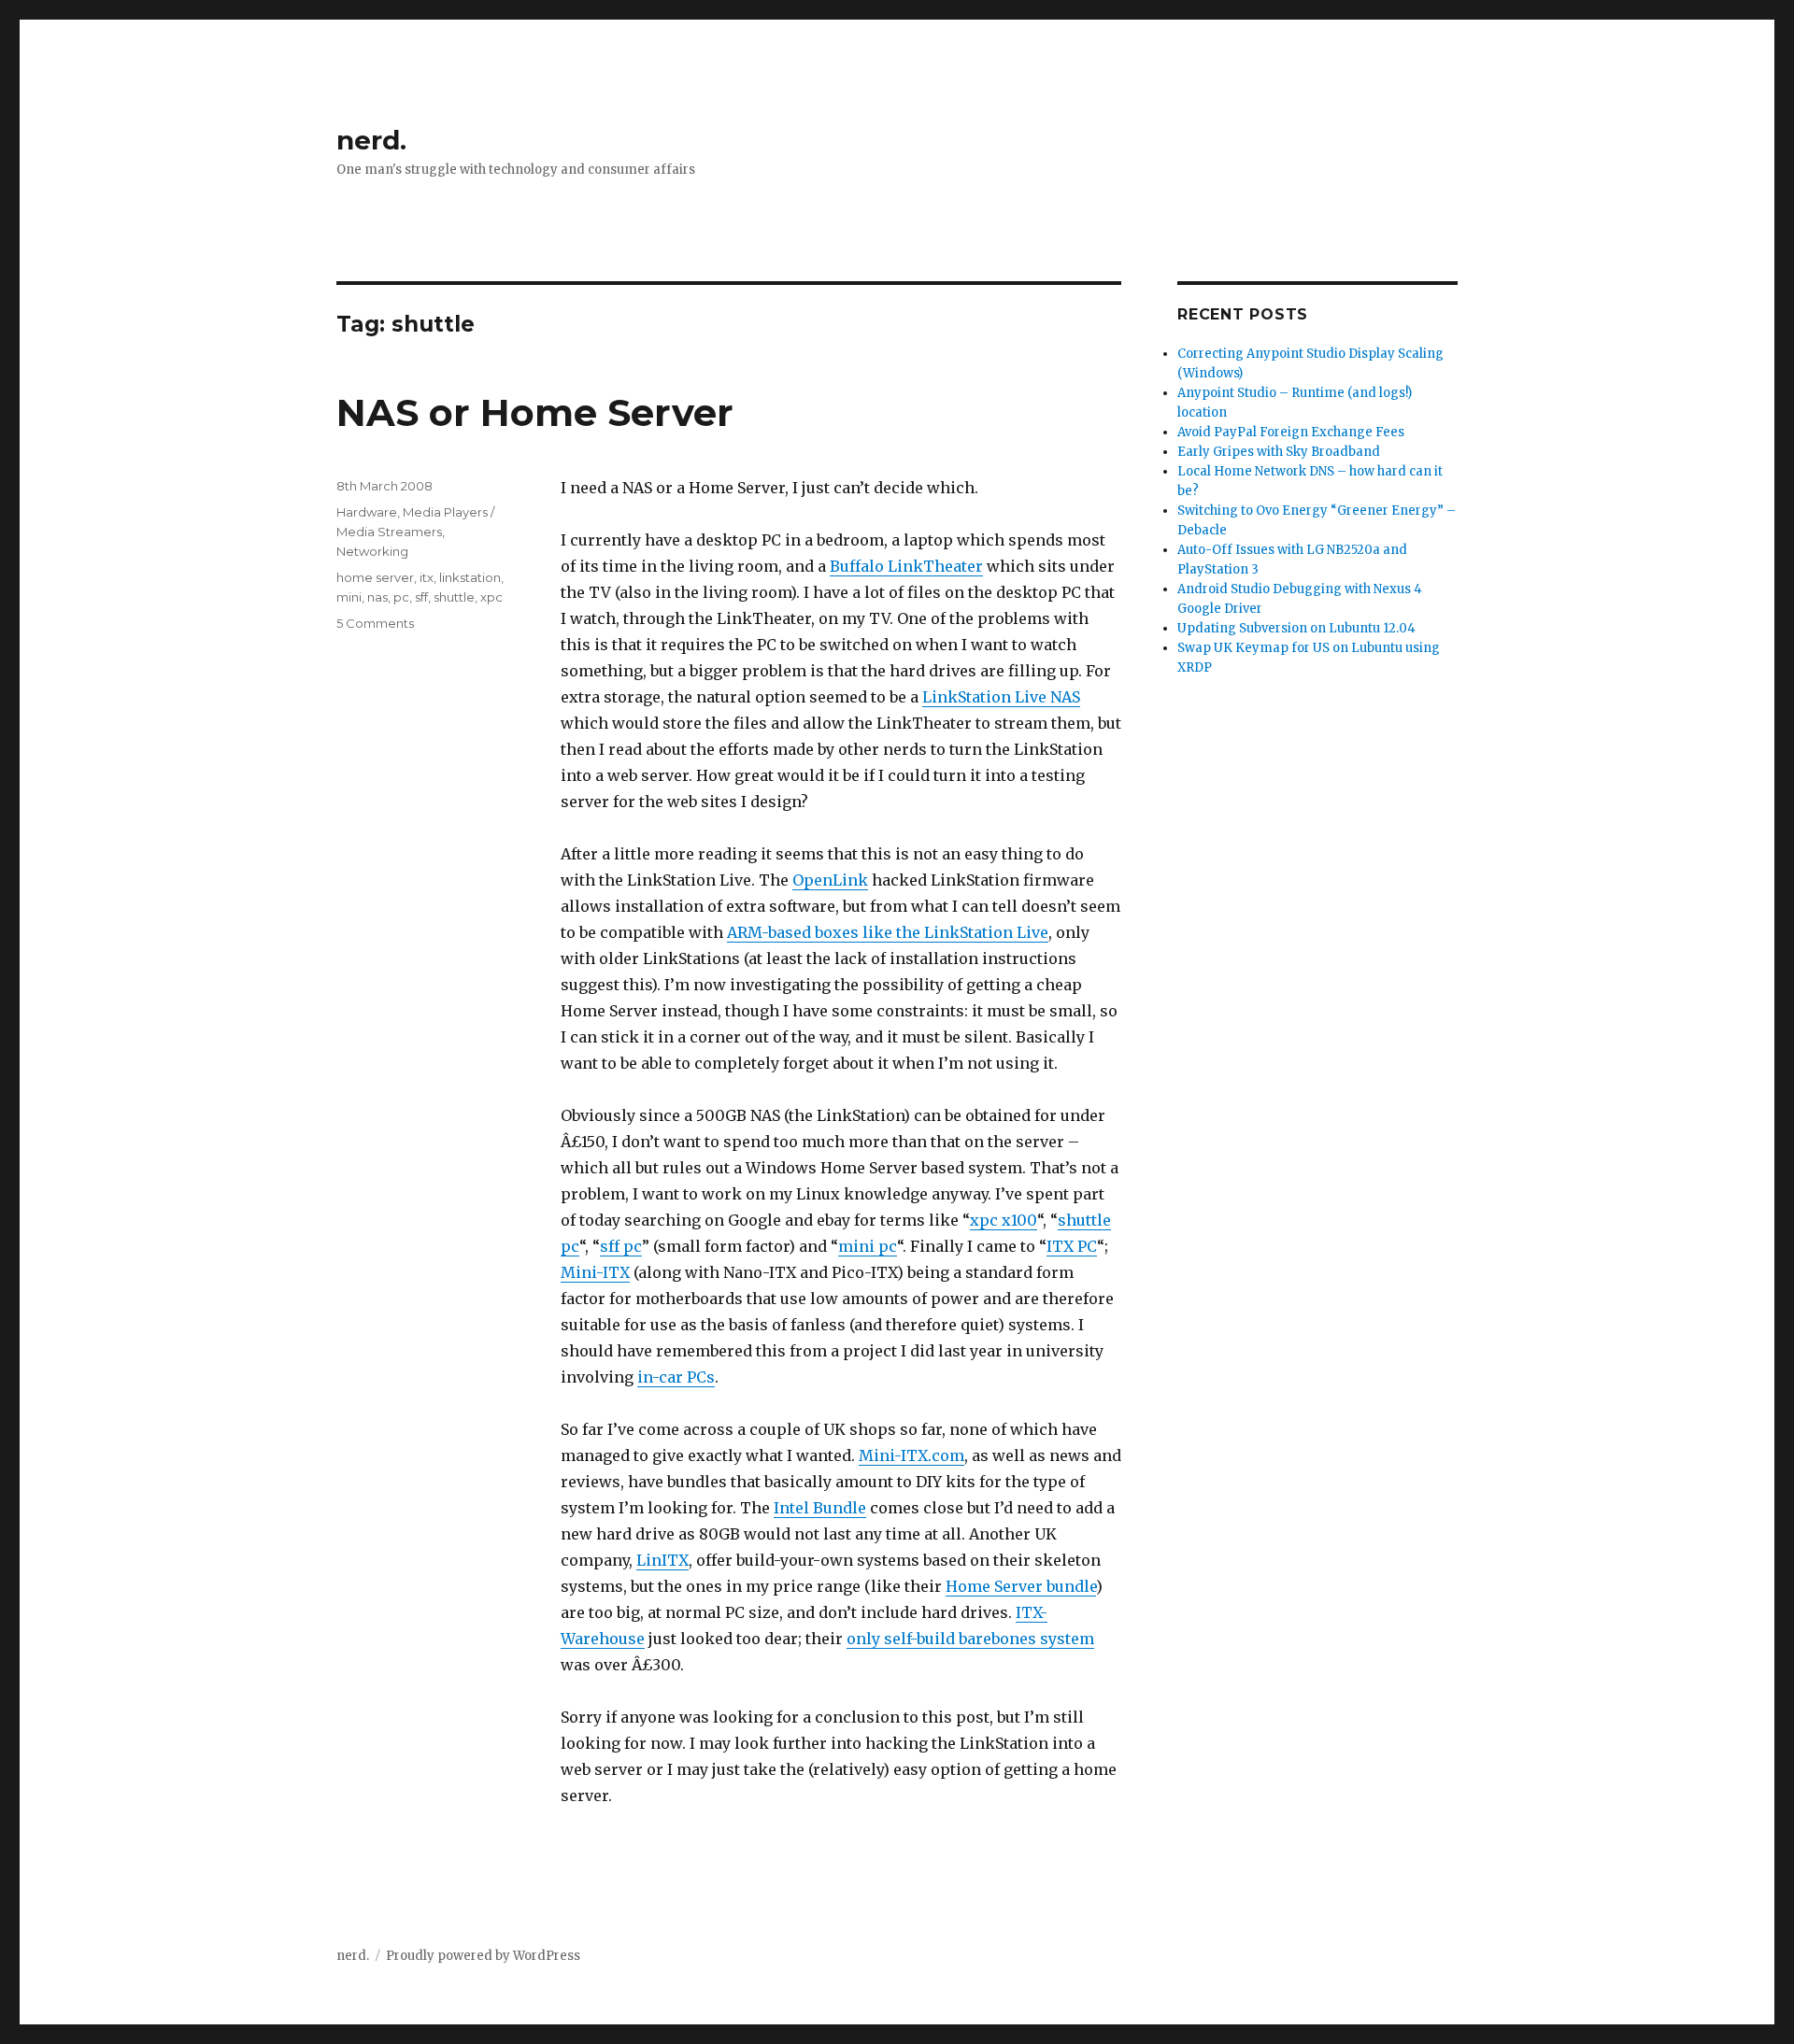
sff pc (621, 1246)
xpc (491, 597)
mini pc (868, 1246)
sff (421, 597)
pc (401, 597)
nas (377, 597)
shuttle (454, 597)
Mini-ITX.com (911, 1455)
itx (427, 577)
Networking (372, 551)
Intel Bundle (820, 1508)
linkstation (470, 577)
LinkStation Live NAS (1001, 697)
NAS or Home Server (535, 412)
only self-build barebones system (970, 1639)
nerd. (371, 140)
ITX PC (1072, 1246)
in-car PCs (676, 1377)
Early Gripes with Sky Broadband (1279, 452)
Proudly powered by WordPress (483, 1956)
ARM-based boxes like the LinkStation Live (888, 932)
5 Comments (375, 623)
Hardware (367, 512)
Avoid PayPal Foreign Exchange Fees (1291, 432)
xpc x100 (1004, 1220)
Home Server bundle (1021, 1586)
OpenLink (830, 880)
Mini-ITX (595, 1272)
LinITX (662, 1560)
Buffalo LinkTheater (906, 566)
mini (349, 597)
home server (375, 577)
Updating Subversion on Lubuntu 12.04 (1296, 628)
